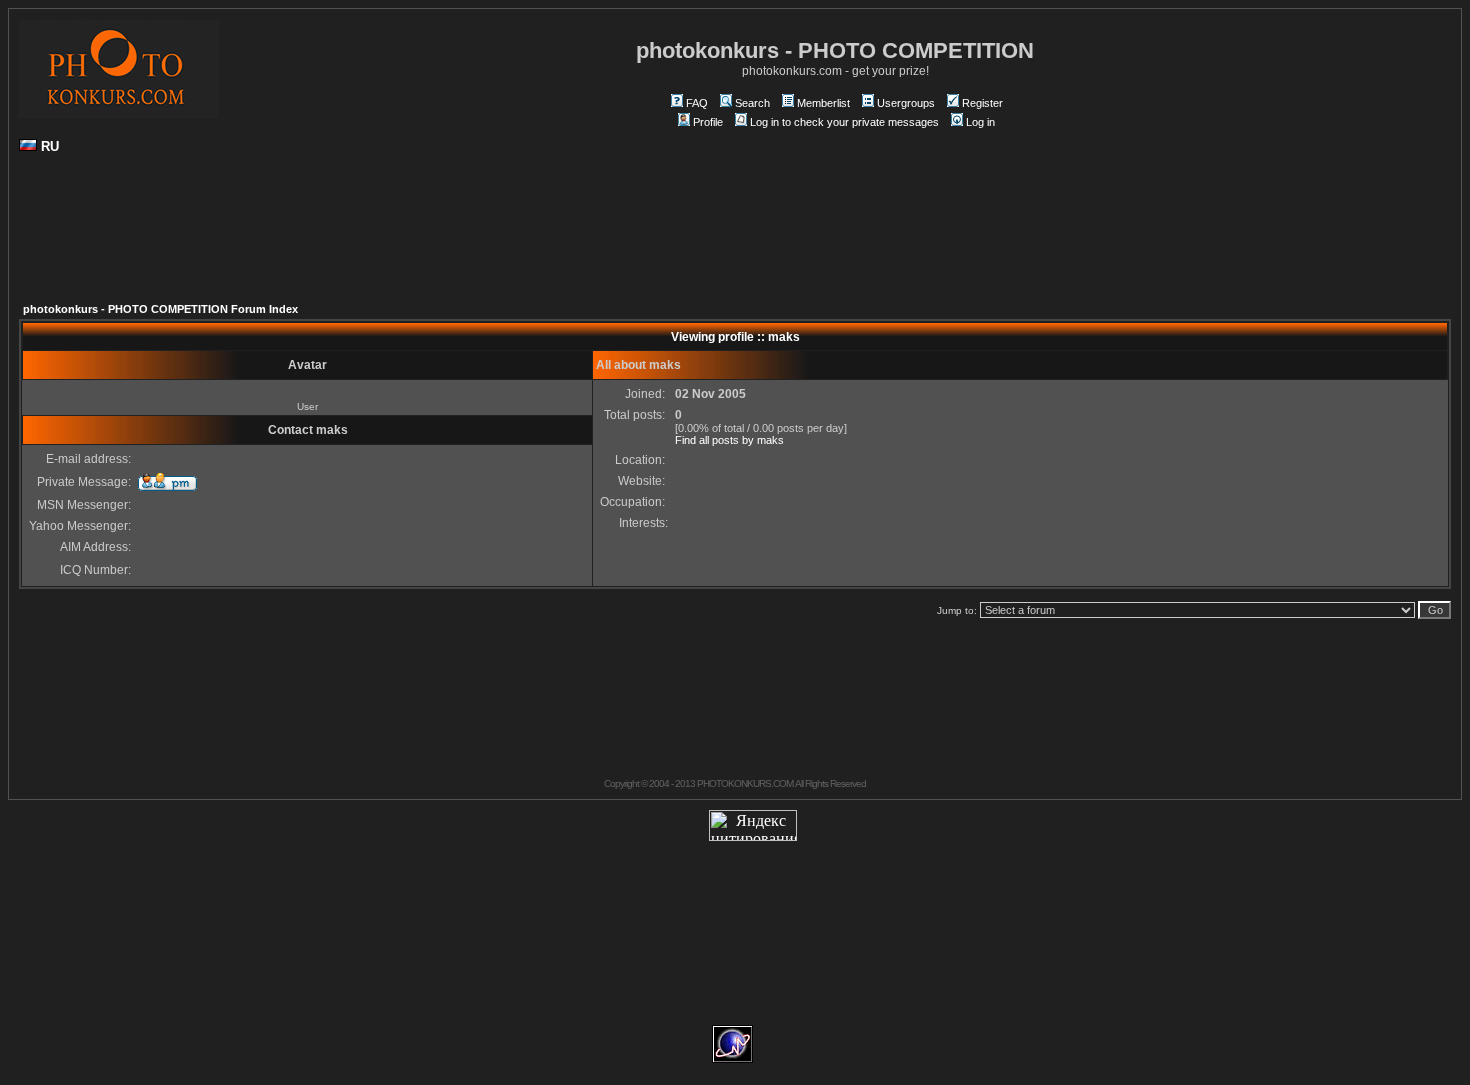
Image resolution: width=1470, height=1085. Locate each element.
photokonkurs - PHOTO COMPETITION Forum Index (160, 309)
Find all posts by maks (729, 440)
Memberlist (823, 103)
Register (982, 103)
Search (752, 103)
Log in (980, 122)
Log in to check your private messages (844, 122)
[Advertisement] (735, 236)
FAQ (697, 103)
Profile (708, 122)
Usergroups (906, 103)
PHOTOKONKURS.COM (745, 783)
